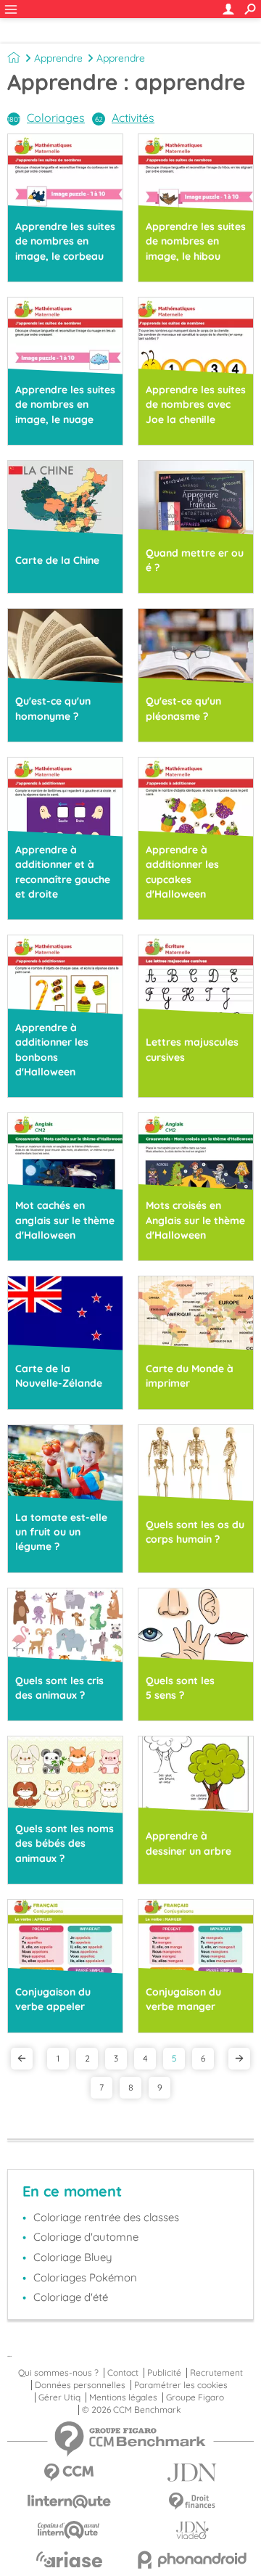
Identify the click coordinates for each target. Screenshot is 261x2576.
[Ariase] (69, 2559)
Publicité (164, 2373)
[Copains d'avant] (69, 2530)
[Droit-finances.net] (192, 2502)
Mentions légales (123, 2397)
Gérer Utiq (59, 2397)
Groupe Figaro (195, 2397)
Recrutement (216, 2373)
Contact (123, 2373)
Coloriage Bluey (73, 2257)
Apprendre (58, 58)
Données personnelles (80, 2385)
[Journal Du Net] (192, 2473)
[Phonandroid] (192, 2560)
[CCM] (69, 2473)
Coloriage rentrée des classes (106, 2217)
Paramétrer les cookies (181, 2385)
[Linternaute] (69, 2502)
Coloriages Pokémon (85, 2277)
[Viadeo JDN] (192, 2531)
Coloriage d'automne (86, 2237)
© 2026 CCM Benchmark (131, 2410)
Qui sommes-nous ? (58, 2373)
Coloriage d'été (71, 2297)
